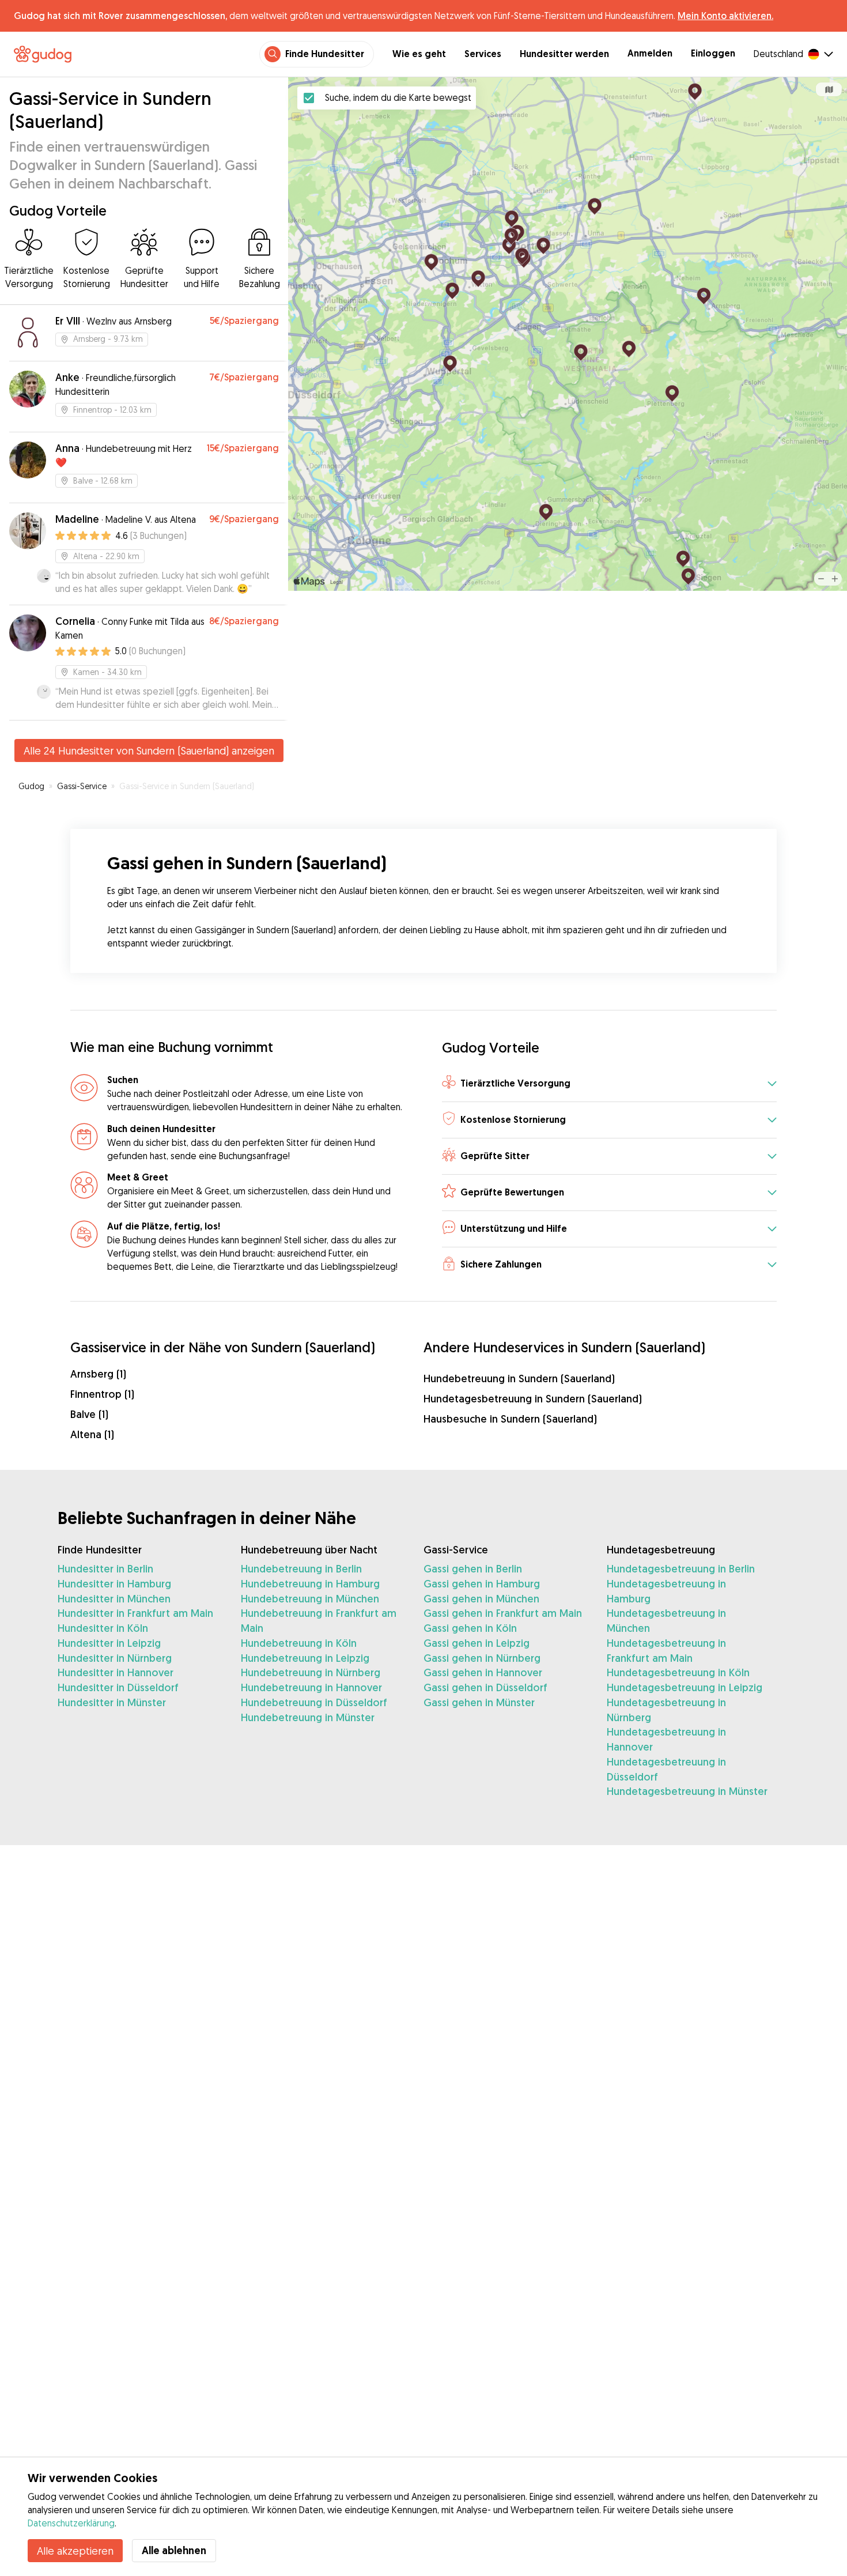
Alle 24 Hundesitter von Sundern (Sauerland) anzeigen (149, 750)
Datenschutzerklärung (71, 2523)
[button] (609, 1084)
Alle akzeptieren (75, 2551)
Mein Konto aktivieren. (725, 16)
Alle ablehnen (174, 2550)
